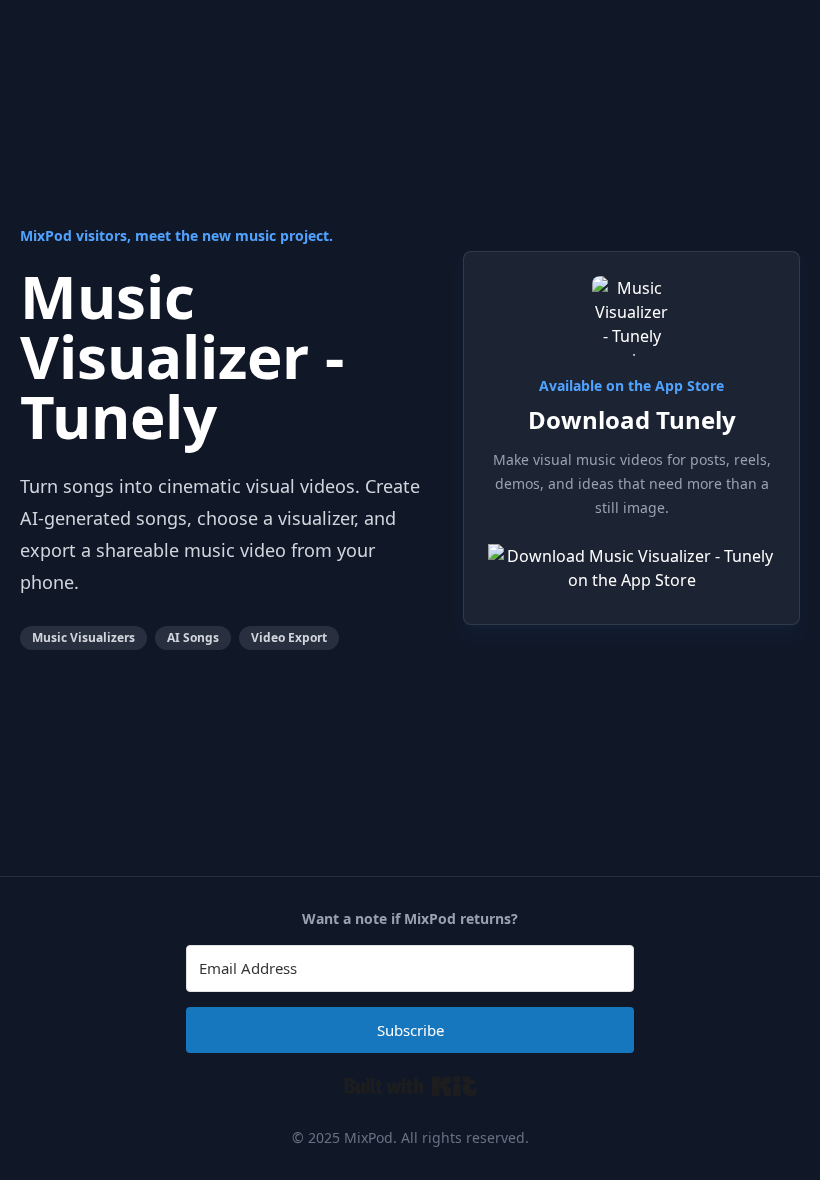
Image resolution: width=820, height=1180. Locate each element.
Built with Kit (410, 1086)
